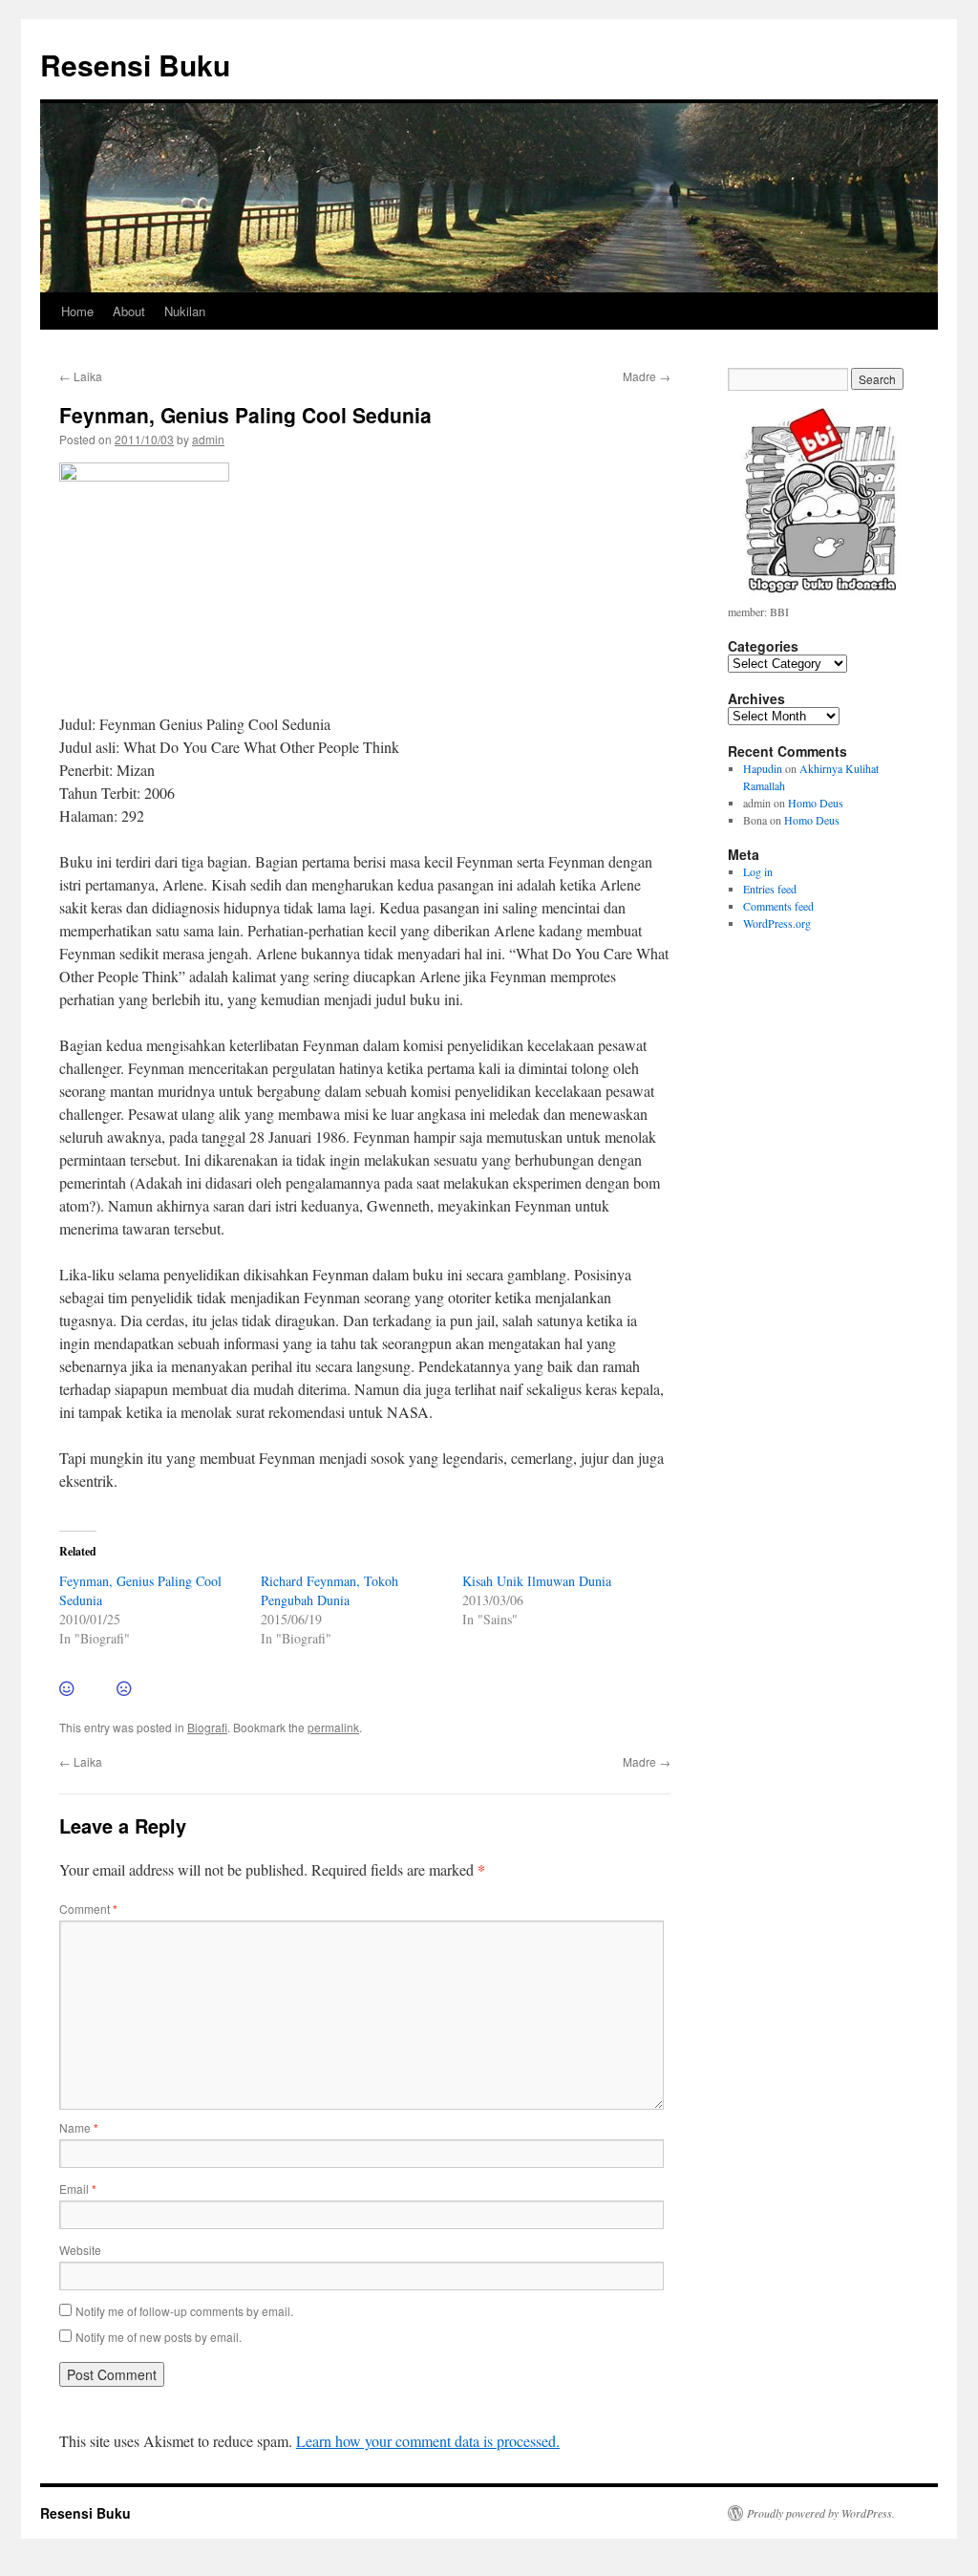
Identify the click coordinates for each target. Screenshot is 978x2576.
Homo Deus (816, 803)
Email (78, 2189)
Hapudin (763, 768)
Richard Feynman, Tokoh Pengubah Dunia (330, 1590)
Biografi (207, 1727)
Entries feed (770, 889)
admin (208, 439)
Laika (81, 376)
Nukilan (185, 311)
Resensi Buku (135, 64)
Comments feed (778, 906)
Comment (88, 1909)
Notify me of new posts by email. (159, 2337)
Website (80, 2250)
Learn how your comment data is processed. (428, 2441)
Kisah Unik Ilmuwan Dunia (537, 1581)
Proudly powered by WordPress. (821, 2513)
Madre (647, 376)
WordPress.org (777, 923)
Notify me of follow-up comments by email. (184, 2311)
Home (77, 311)
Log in (758, 871)
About (129, 311)
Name (79, 2127)
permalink (333, 1727)
